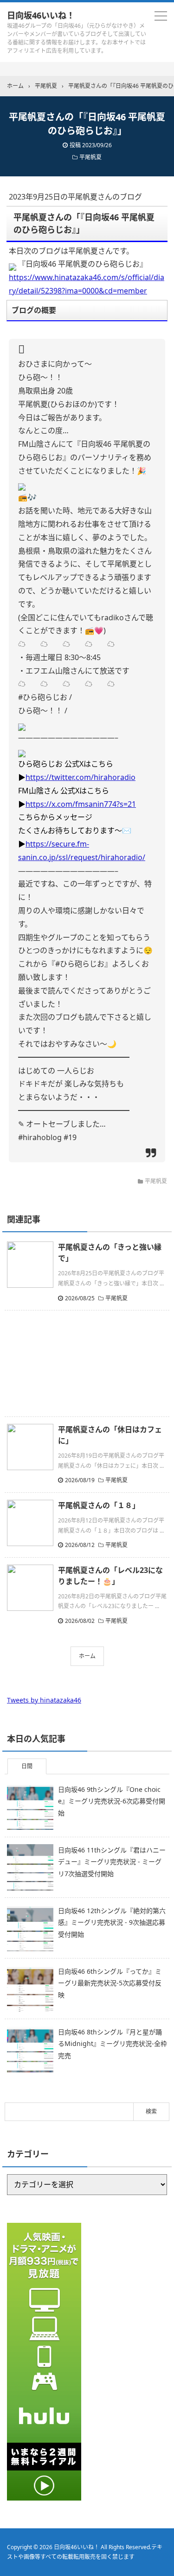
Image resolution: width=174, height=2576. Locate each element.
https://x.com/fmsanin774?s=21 (81, 804)
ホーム (87, 1656)
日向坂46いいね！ (41, 15)
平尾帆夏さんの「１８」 (99, 1505)
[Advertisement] (87, 1363)
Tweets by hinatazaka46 (44, 1700)
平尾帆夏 (90, 157)
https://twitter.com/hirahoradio (81, 777)
